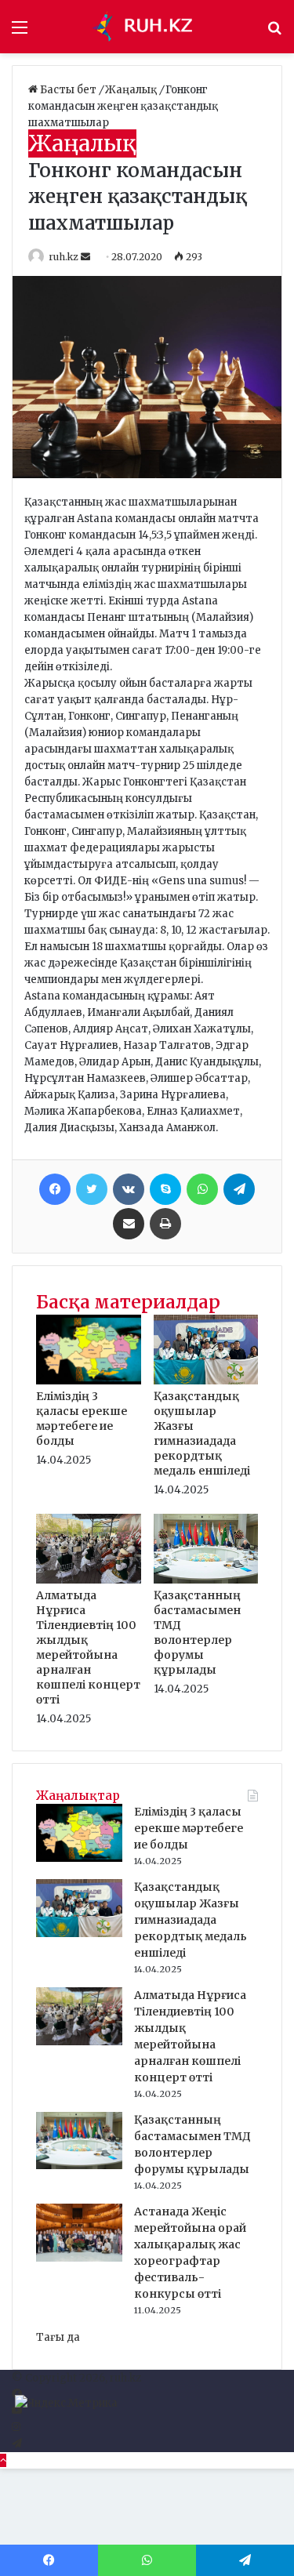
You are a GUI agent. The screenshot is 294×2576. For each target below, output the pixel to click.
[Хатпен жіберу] (129, 1224)
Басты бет (68, 90)
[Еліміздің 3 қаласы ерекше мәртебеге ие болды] (89, 1381)
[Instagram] (16, 2427)
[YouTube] (17, 2411)
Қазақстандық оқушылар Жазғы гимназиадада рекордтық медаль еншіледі (202, 1433)
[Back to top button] (3, 2460)
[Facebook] (55, 1189)
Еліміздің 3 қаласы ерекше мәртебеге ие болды (82, 1419)
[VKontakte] (129, 1189)
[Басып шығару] (165, 1224)
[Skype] (165, 1189)
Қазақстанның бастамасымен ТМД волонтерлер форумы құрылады (197, 1633)
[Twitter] (92, 1189)
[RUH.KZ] (147, 27)
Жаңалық (132, 90)
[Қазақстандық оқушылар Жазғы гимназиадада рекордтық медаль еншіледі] (206, 1381)
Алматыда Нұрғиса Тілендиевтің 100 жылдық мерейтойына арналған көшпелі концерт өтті (88, 1647)
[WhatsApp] (202, 1189)
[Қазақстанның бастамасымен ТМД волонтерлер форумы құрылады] (206, 1580)
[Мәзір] (20, 33)
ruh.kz (64, 257)
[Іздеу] (274, 33)
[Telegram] (239, 1189)
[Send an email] (87, 257)
